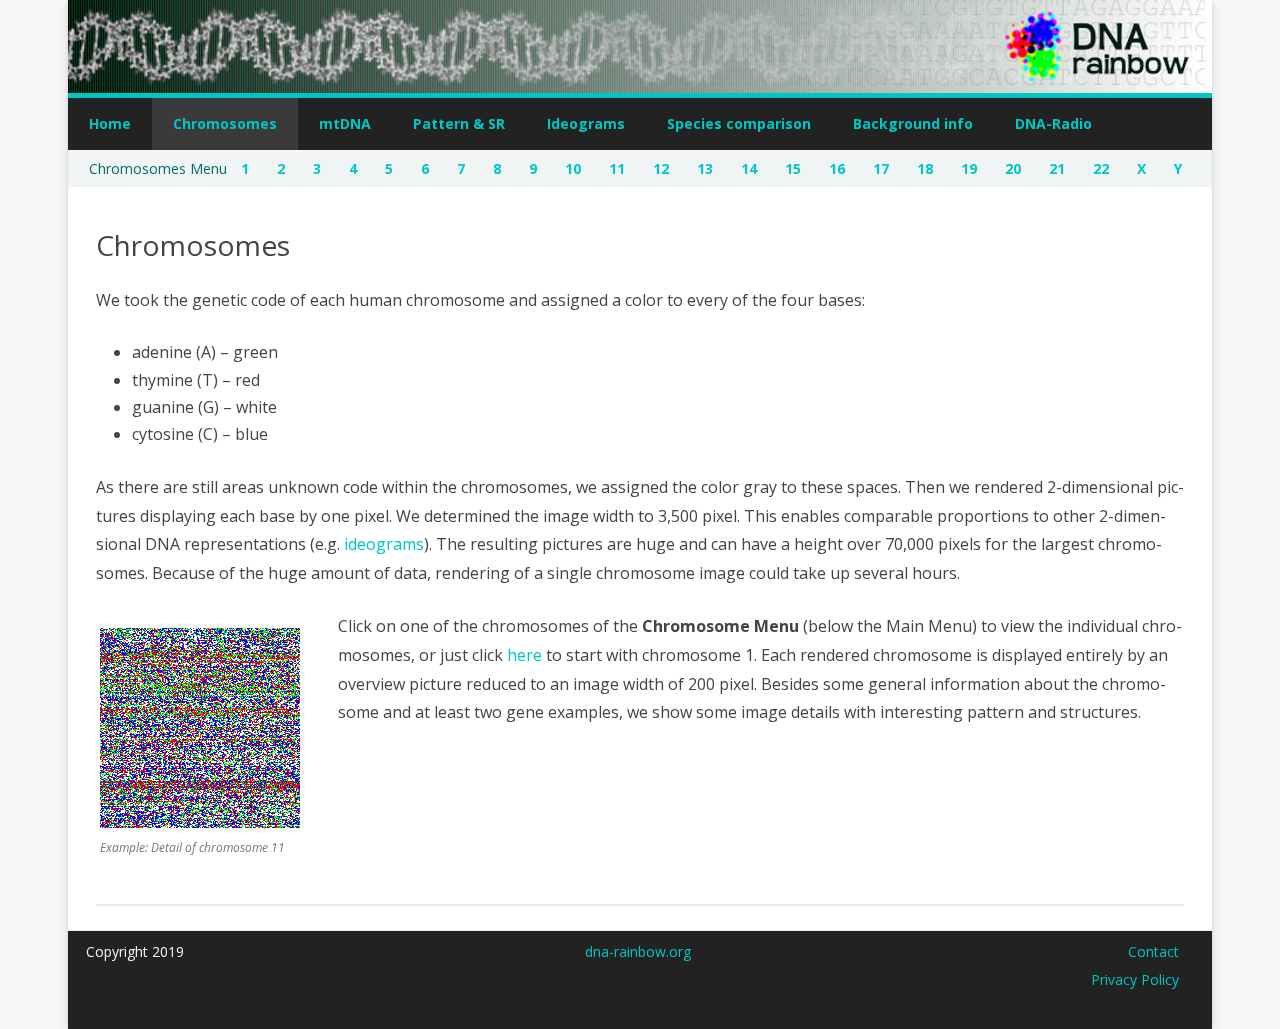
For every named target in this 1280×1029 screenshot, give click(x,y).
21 (1057, 168)
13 (705, 168)
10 (573, 168)
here (524, 655)
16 (837, 168)
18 (925, 168)
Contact (1153, 951)
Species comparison (739, 123)
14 (749, 168)
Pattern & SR (459, 123)
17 (881, 168)
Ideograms (586, 123)
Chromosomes (225, 123)
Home (110, 123)
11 (617, 168)
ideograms (384, 544)
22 (1101, 168)
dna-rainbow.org (638, 951)
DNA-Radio (1053, 123)
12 (661, 168)
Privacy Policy (1135, 979)
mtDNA (345, 123)
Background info (913, 123)
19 (969, 168)
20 (1013, 168)
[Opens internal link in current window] (200, 822)
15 (793, 168)
